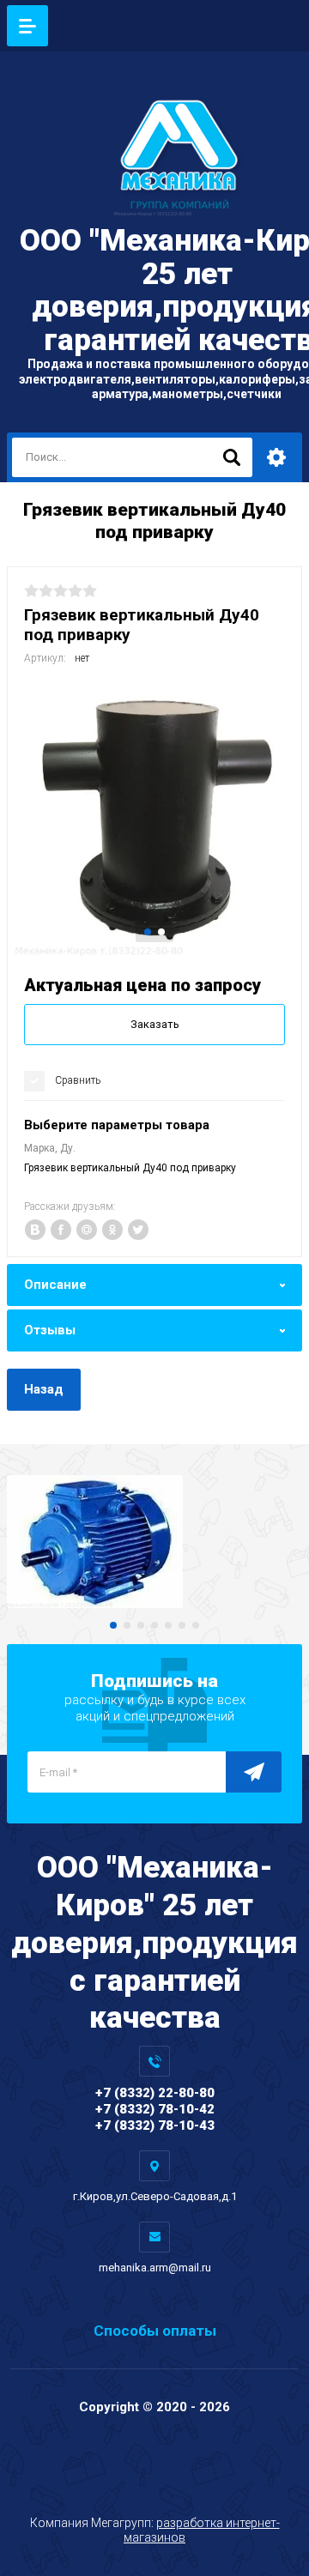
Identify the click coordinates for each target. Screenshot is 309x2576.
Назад (44, 1389)
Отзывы (50, 1330)
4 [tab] (154, 1625)
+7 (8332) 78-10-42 (155, 2109)
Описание (55, 1285)
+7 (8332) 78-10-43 (155, 2126)
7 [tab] (196, 1625)
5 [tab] (168, 1625)
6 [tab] (182, 1625)
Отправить (254, 1772)
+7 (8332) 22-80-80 (155, 2093)
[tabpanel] (154, 817)
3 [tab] (141, 1625)
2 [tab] (161, 932)
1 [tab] (148, 932)
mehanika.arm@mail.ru (155, 2268)
